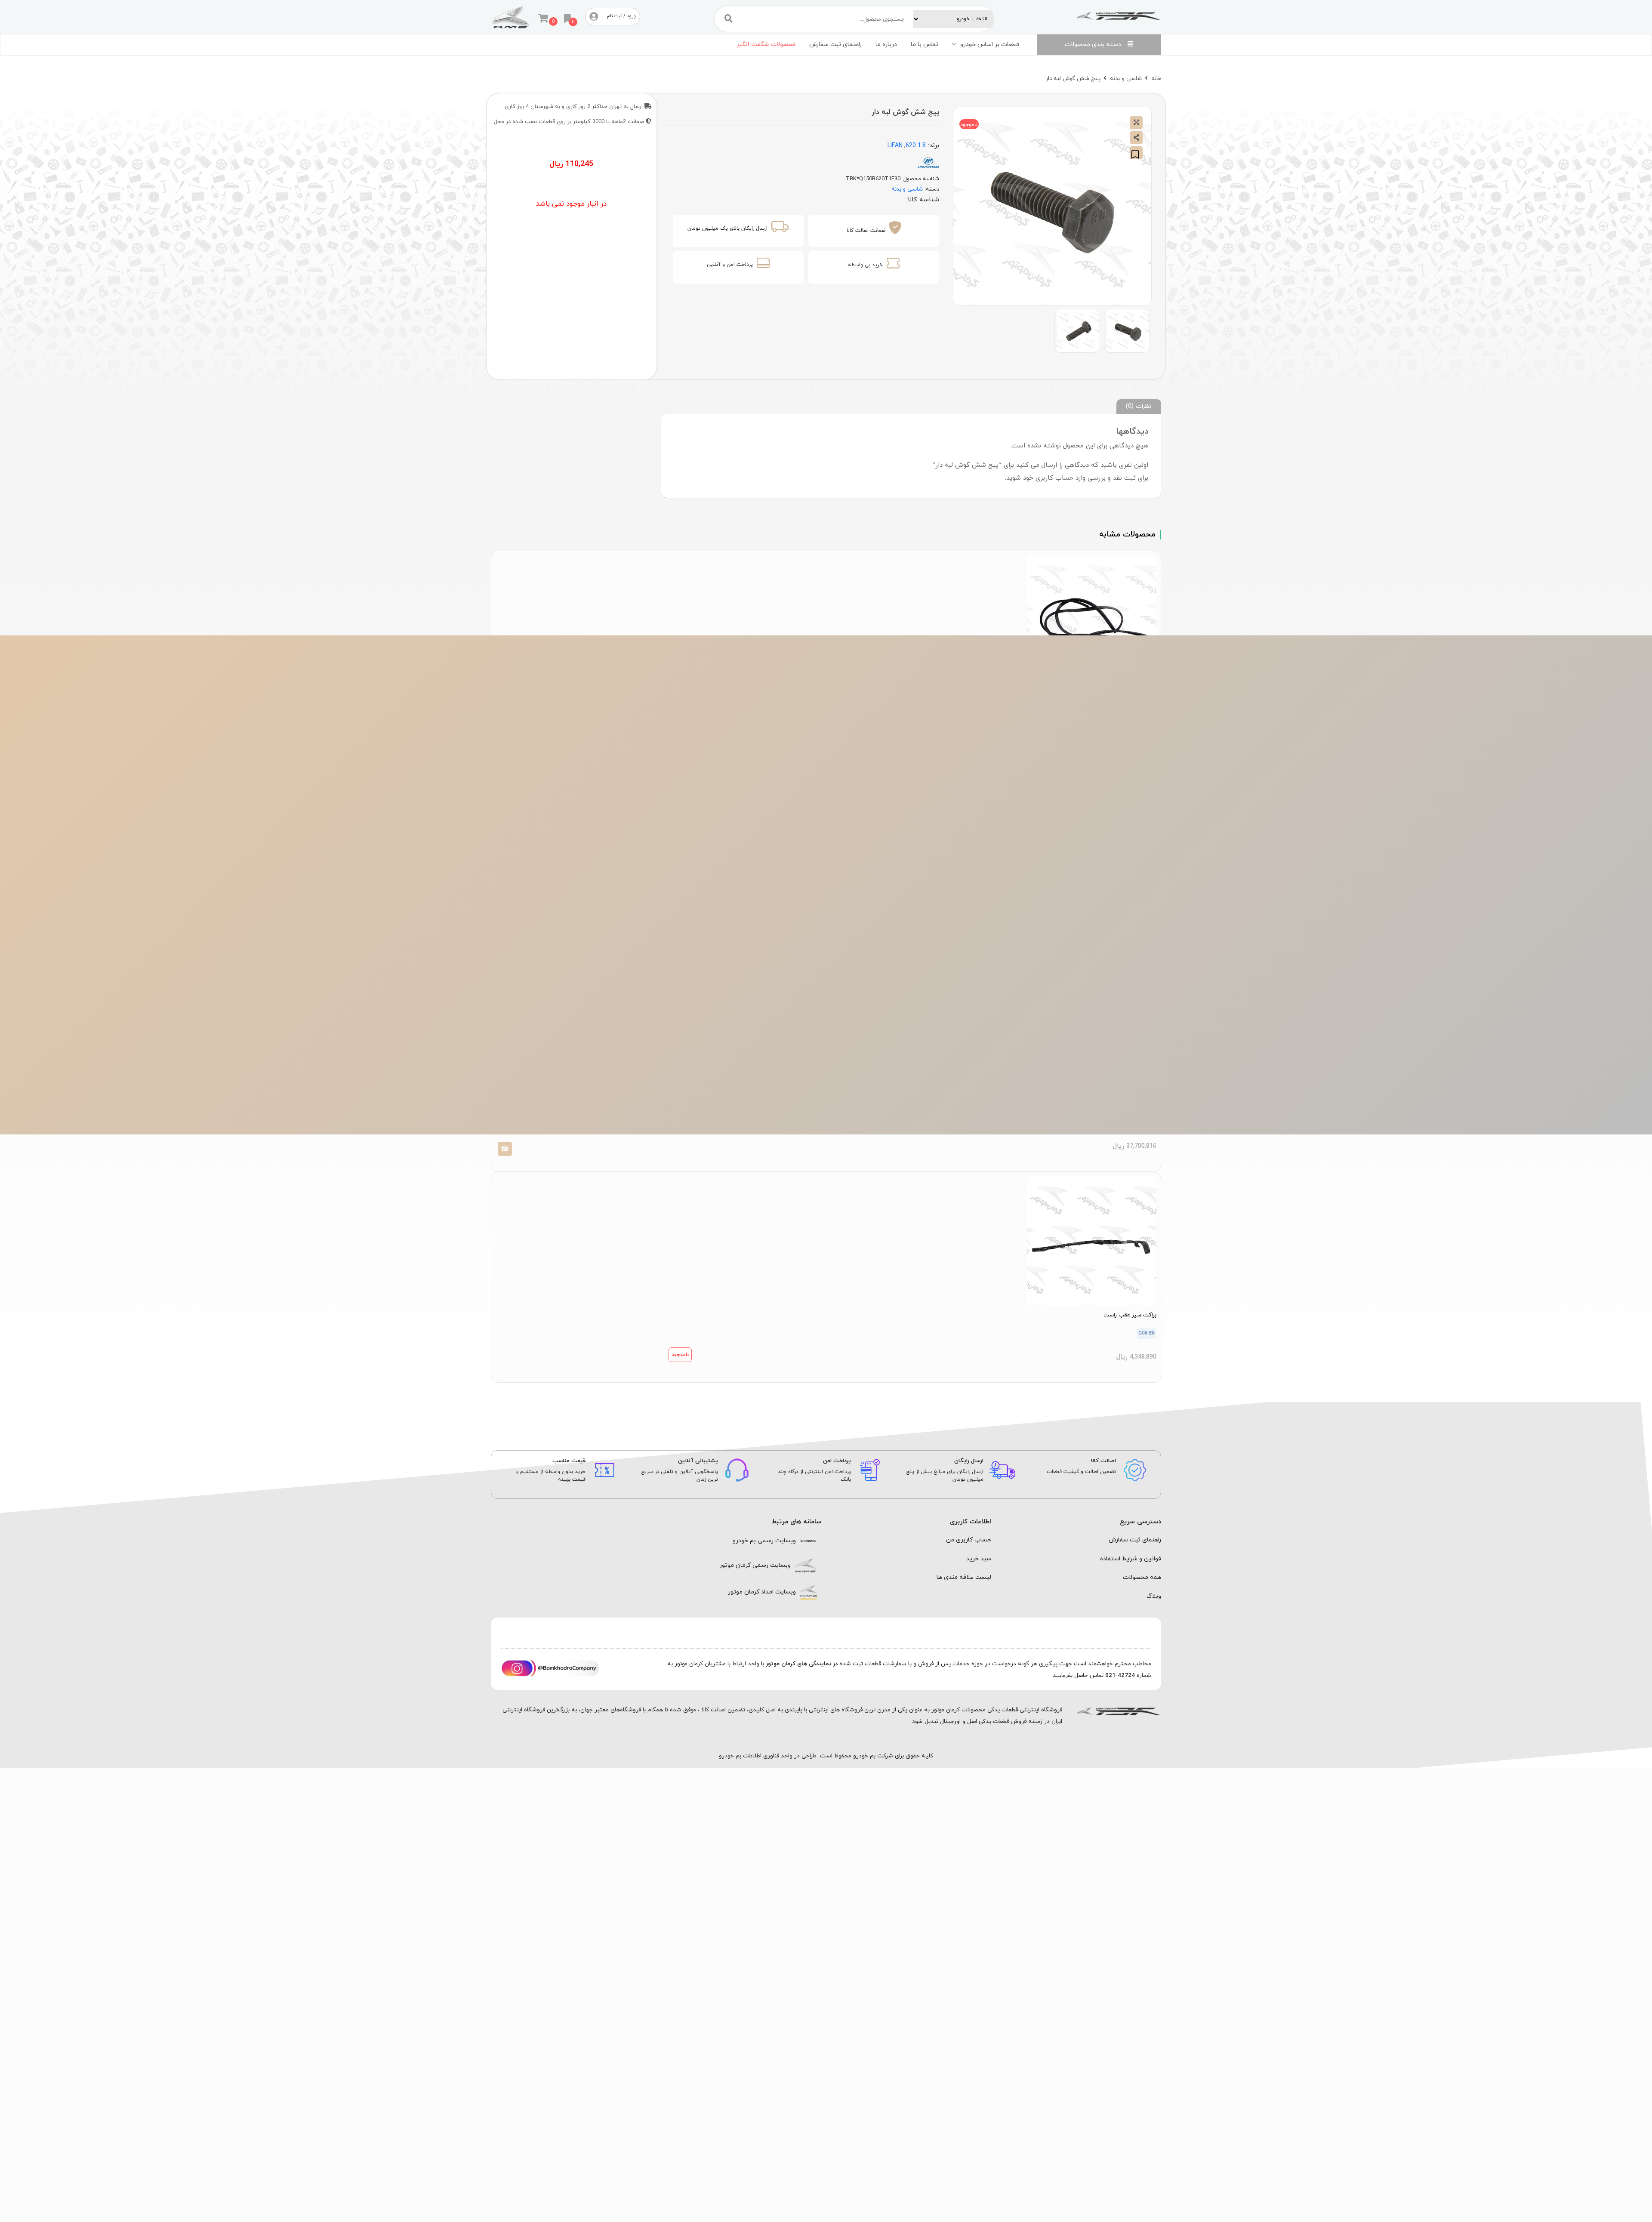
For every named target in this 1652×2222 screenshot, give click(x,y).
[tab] (1139, 406)
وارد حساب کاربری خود (1054, 478)
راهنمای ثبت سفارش (835, 45)
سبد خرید (979, 1559)
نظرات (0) (1139, 406)
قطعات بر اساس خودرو (990, 45)
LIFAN (895, 146)
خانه (1156, 79)
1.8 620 (916, 146)
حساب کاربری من (969, 1540)
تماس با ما (925, 45)
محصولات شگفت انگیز (766, 45)
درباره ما (886, 45)
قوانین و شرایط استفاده (1131, 1559)
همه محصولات (1142, 1577)
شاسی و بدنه (1126, 79)
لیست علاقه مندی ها (964, 1577)
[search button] (729, 19)
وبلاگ (1154, 1596)
